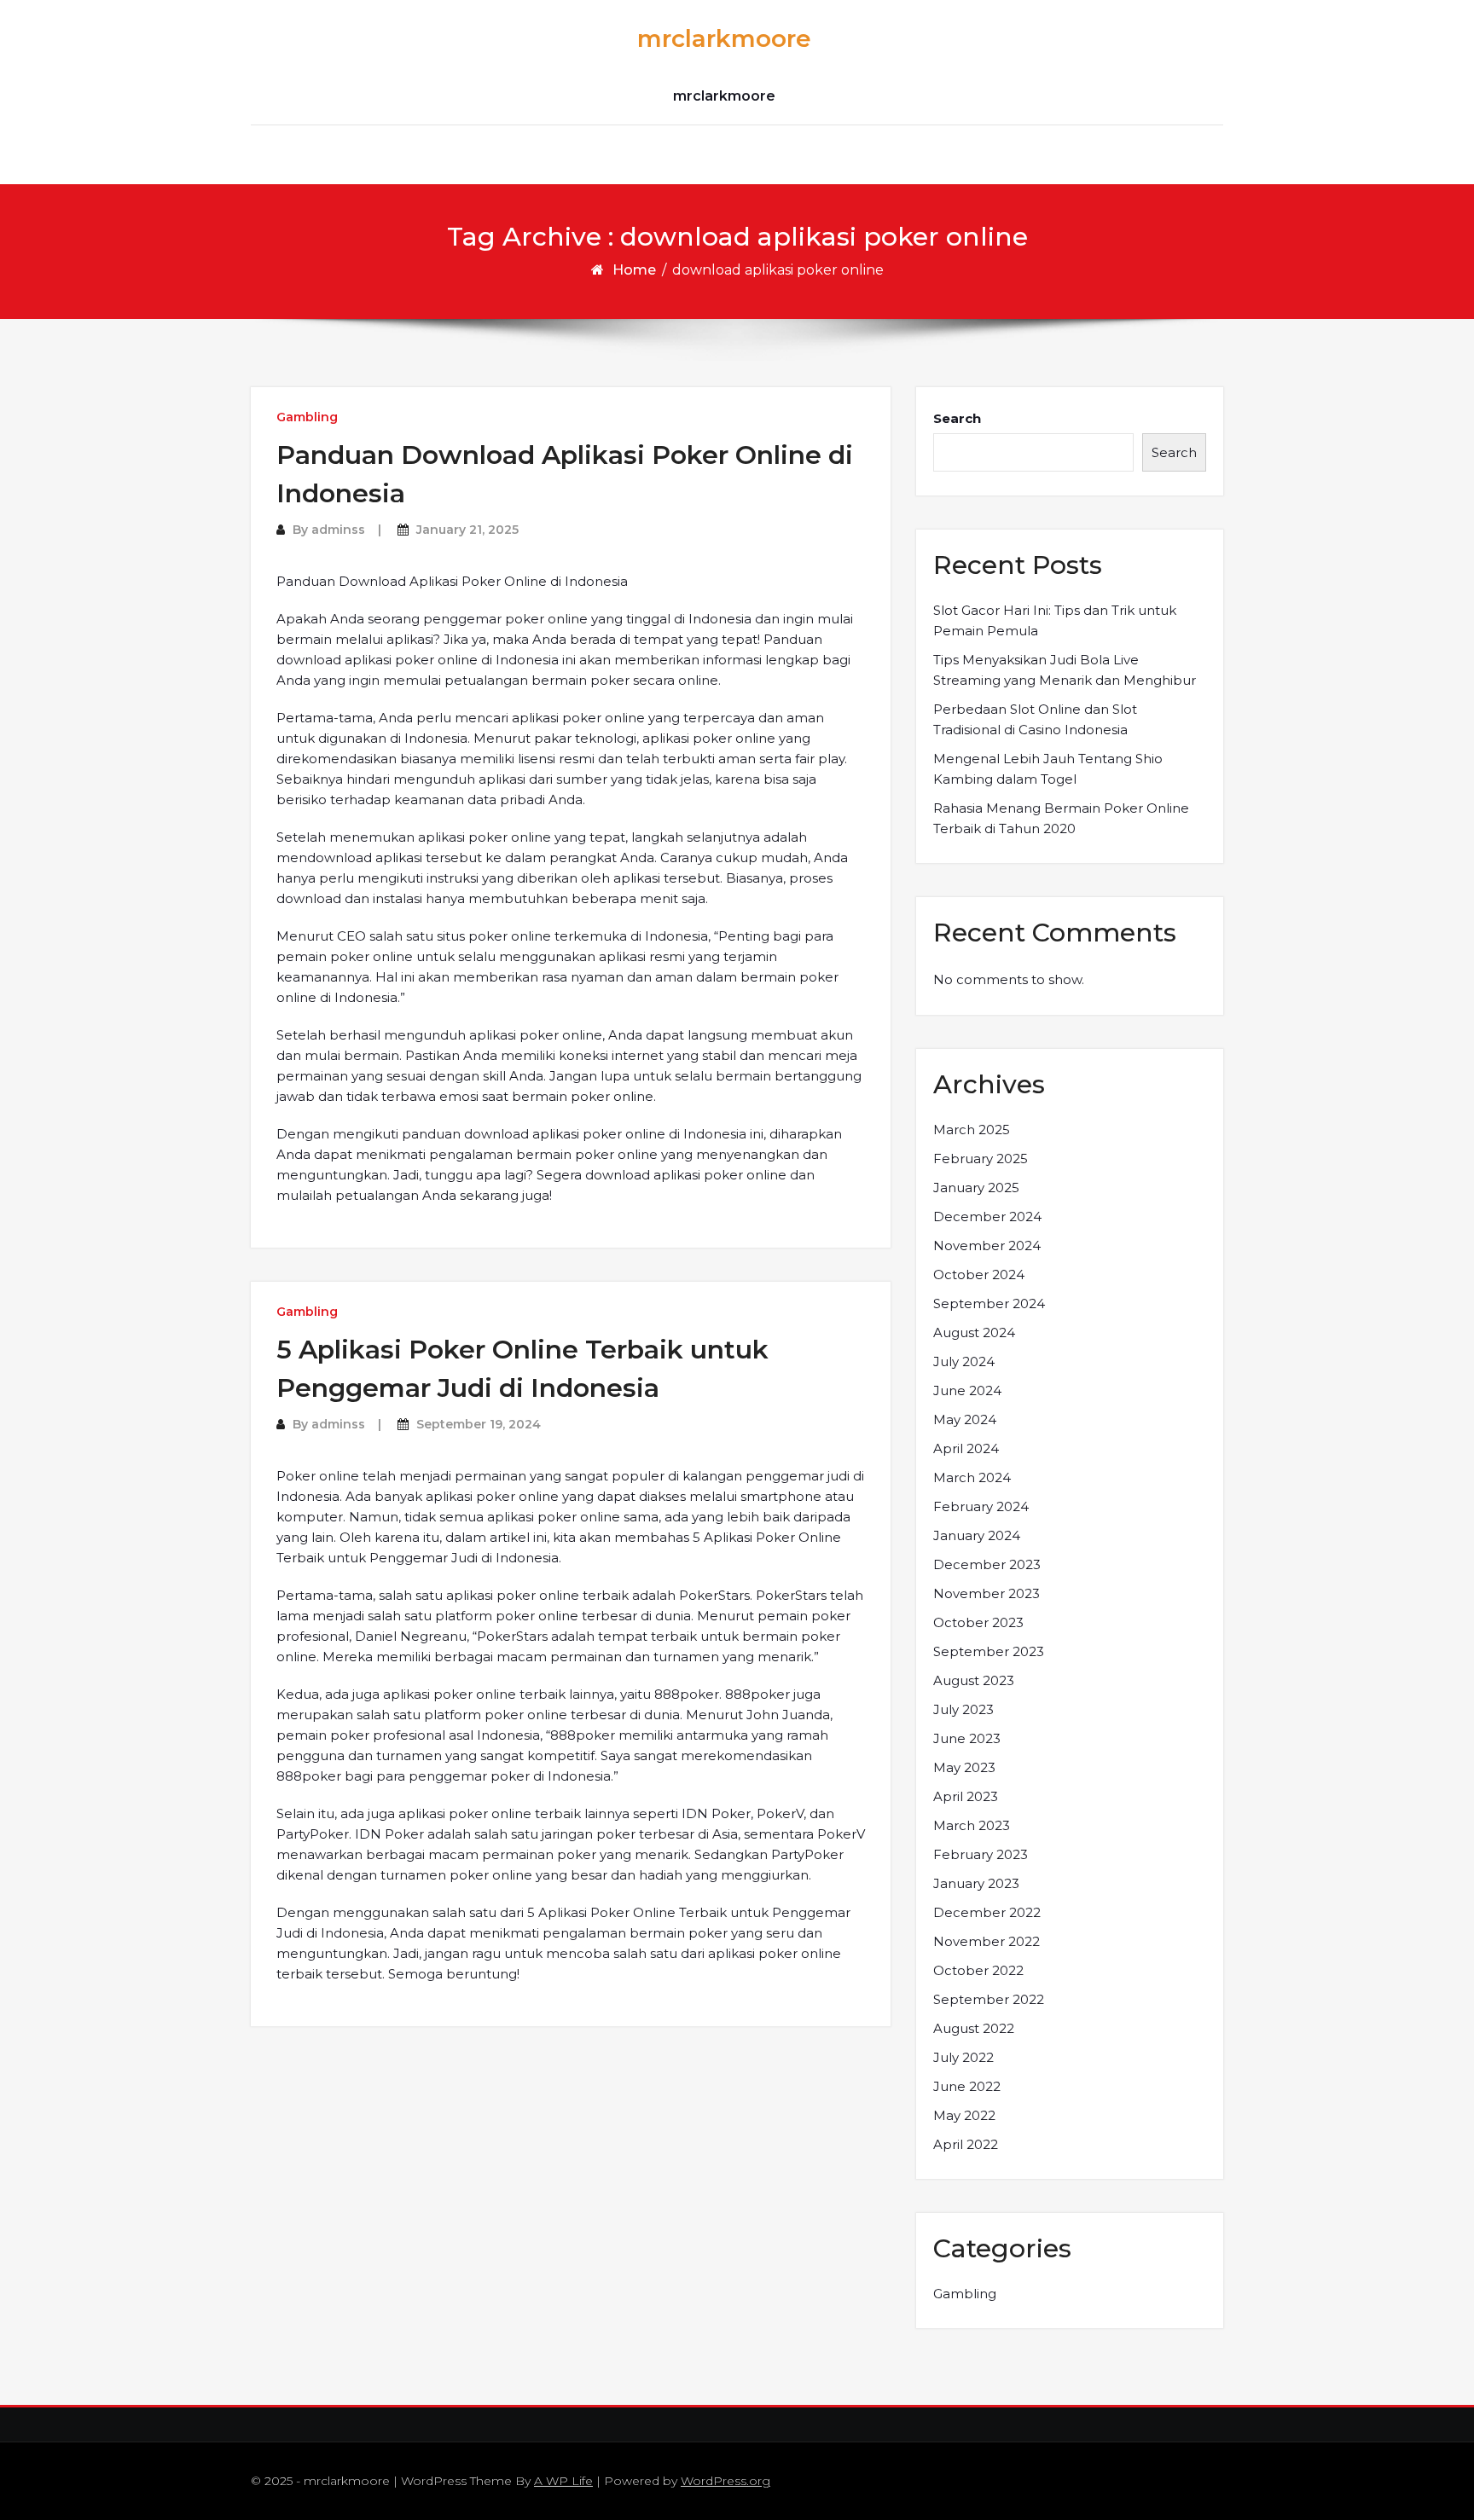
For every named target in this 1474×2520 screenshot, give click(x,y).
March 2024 (972, 1477)
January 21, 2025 (467, 530)
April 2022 (966, 2144)
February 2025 (981, 1159)
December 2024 (987, 1217)
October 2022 (978, 1970)
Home (634, 270)
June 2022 (967, 2086)
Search (957, 418)
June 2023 (967, 1738)
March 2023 (972, 1825)
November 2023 (987, 1593)
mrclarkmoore (724, 38)
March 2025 (972, 1130)
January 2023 (976, 1883)
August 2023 (974, 1680)
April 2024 (966, 1448)
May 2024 (965, 1419)
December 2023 (987, 1564)
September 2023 (989, 1651)
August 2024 (974, 1332)
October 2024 (979, 1274)
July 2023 (963, 1709)
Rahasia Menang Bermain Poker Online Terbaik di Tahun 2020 (1061, 818)
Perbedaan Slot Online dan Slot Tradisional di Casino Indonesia (1035, 719)
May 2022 (964, 2115)
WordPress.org (725, 2481)
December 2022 (987, 1912)
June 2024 (967, 1390)
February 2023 (981, 1854)
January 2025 (976, 1188)
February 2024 (981, 1506)
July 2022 (963, 2057)
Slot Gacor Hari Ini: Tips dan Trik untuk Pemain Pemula (1055, 620)
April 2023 (966, 1796)
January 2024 (977, 1535)
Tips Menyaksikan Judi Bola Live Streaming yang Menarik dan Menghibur (1065, 670)
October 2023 (978, 1622)
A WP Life (563, 2481)
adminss (338, 530)
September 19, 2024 (479, 1424)
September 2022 (989, 1999)
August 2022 (974, 2028)
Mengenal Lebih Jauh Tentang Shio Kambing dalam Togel (1048, 769)
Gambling (307, 417)
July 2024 (964, 1361)
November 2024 (987, 1246)
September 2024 (989, 1303)
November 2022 (987, 1941)
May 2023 (964, 1767)
